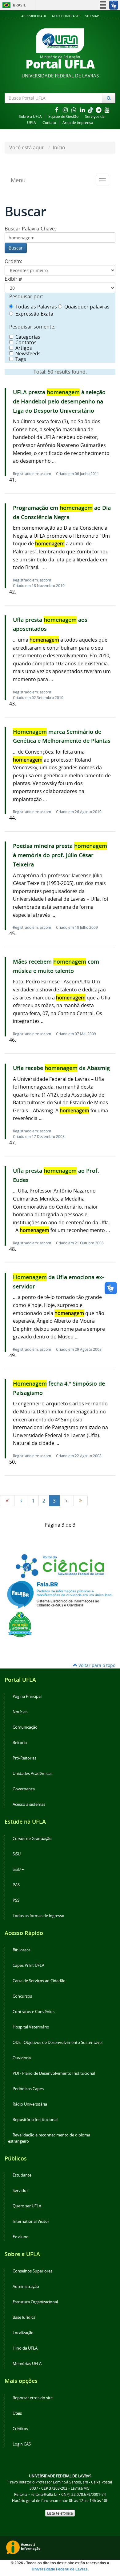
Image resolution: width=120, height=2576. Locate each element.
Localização (23, 2333)
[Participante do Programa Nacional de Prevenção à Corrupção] (20, 1624)
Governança (24, 1789)
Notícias (20, 1712)
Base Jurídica (24, 2317)
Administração (26, 2287)
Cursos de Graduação (32, 1839)
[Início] (7, 1501)
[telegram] (99, 110)
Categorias (28, 337)
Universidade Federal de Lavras (60, 2569)
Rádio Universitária (30, 2104)
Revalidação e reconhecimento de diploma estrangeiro (49, 2138)
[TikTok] (91, 110)
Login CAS (22, 2444)
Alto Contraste (66, 16)
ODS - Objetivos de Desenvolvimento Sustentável (58, 2043)
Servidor (20, 2191)
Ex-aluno (21, 2237)
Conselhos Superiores (32, 2271)
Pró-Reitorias (24, 1758)
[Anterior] (21, 1501)
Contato (49, 123)
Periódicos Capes (28, 2089)
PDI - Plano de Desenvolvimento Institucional (54, 2073)
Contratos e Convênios (34, 2012)
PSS (16, 1900)
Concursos (22, 1996)
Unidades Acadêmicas (32, 1774)
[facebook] (57, 110)
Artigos (24, 348)
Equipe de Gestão (63, 116)
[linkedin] (83, 110)
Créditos (20, 2429)
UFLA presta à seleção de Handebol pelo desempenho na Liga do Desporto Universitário (59, 401)
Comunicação (25, 1727)
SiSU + (18, 1869)
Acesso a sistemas (29, 1804)
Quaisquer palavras (87, 307)
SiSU (17, 1854)
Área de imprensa (78, 123)
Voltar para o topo (96, 1665)
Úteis (17, 2413)
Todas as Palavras (36, 307)
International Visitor (31, 2221)
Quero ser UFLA (27, 2206)
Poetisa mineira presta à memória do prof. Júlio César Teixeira (60, 855)
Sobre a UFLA (30, 116)
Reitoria (20, 1743)
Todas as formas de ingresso (38, 1916)
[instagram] (66, 110)
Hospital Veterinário (31, 2027)
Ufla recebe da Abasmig (61, 1068)
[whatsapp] (74, 110)
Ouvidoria (22, 2058)
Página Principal (27, 1696)
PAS (16, 1885)
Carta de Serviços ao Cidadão (39, 1981)
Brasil (13, 5)
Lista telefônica (60, 2513)
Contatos (26, 342)
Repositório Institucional (35, 2120)
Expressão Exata (34, 314)
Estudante (22, 2175)
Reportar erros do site (33, 2398)
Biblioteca (22, 1950)
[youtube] (107, 110)
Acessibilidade (34, 16)
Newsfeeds (28, 354)
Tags (21, 359)
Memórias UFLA (27, 2364)
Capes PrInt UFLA (28, 1965)
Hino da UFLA (25, 2348)
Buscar (16, 248)
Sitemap (92, 16)
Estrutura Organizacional (35, 2302)
